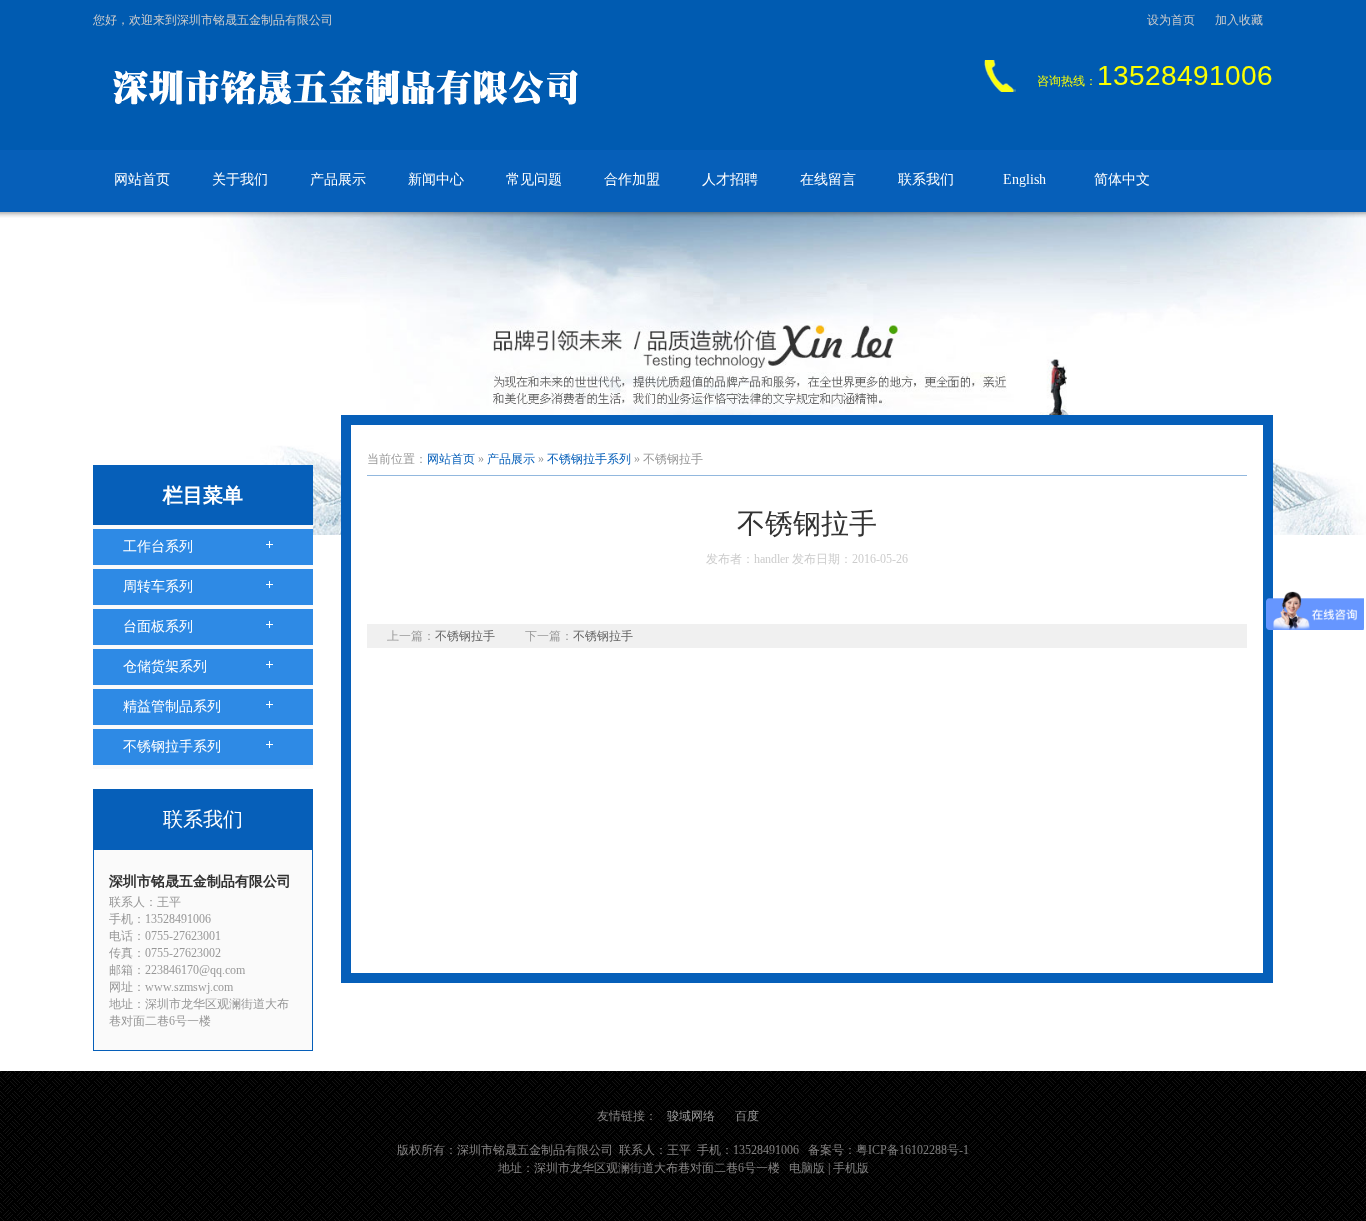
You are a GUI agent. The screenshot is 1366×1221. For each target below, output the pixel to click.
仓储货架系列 (165, 666)
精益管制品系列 (172, 706)
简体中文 (1122, 179)
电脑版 (807, 1168)
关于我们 (240, 179)
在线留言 (828, 179)
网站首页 (142, 179)
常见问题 (534, 179)
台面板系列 (158, 626)
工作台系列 (158, 546)
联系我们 (926, 179)
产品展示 (338, 179)
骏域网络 (691, 1116)
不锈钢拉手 (465, 636)
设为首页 (1171, 20)
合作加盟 (632, 179)
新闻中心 (436, 179)
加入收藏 (1239, 20)
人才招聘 (730, 179)
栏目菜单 (203, 495)
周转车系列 (158, 586)
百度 (747, 1116)
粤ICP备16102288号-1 (912, 1150)
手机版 (851, 1168)
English (1024, 179)
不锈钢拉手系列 (172, 746)
